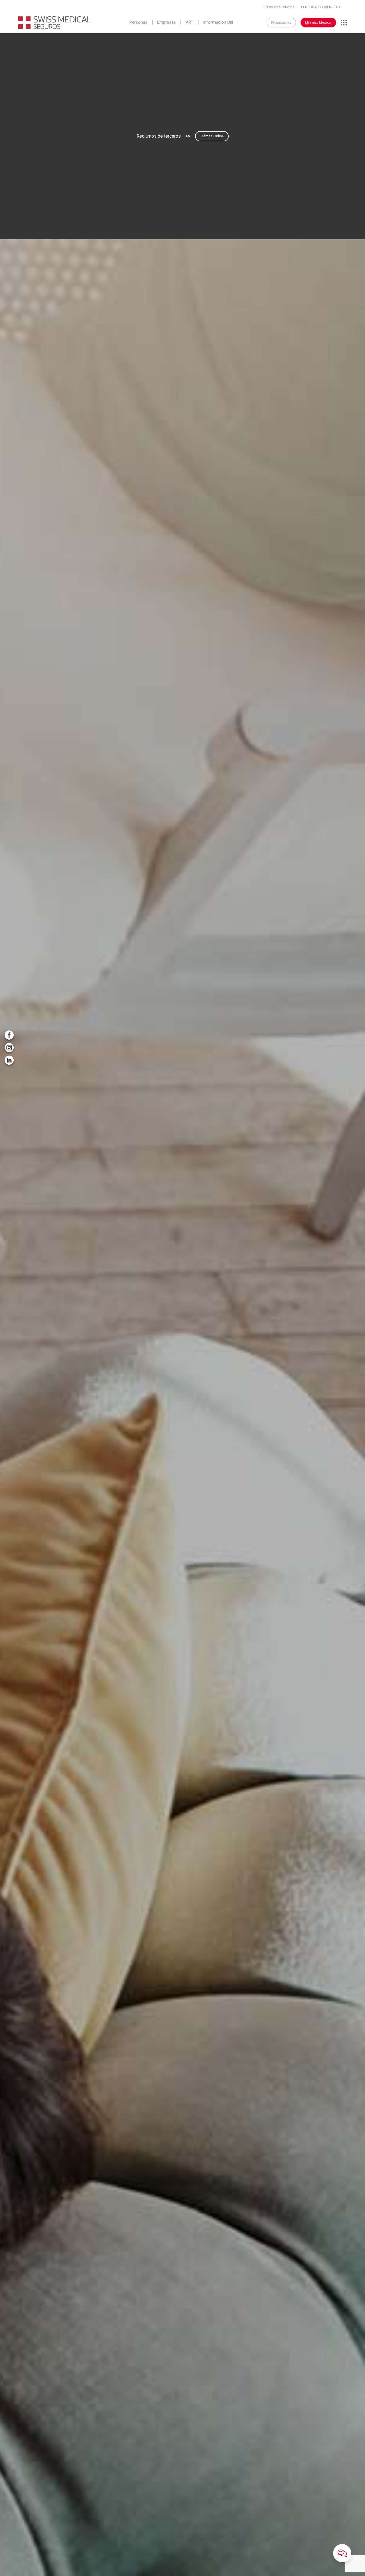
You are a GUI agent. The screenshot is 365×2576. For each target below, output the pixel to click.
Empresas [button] (167, 23)
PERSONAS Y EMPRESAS (320, 7)
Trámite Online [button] (212, 136)
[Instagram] (9, 1048)
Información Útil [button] (218, 23)
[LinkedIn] (9, 1060)
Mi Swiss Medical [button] (318, 22)
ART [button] (189, 23)
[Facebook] (9, 1035)
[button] (342, 2553)
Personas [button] (138, 23)
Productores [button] (281, 22)
